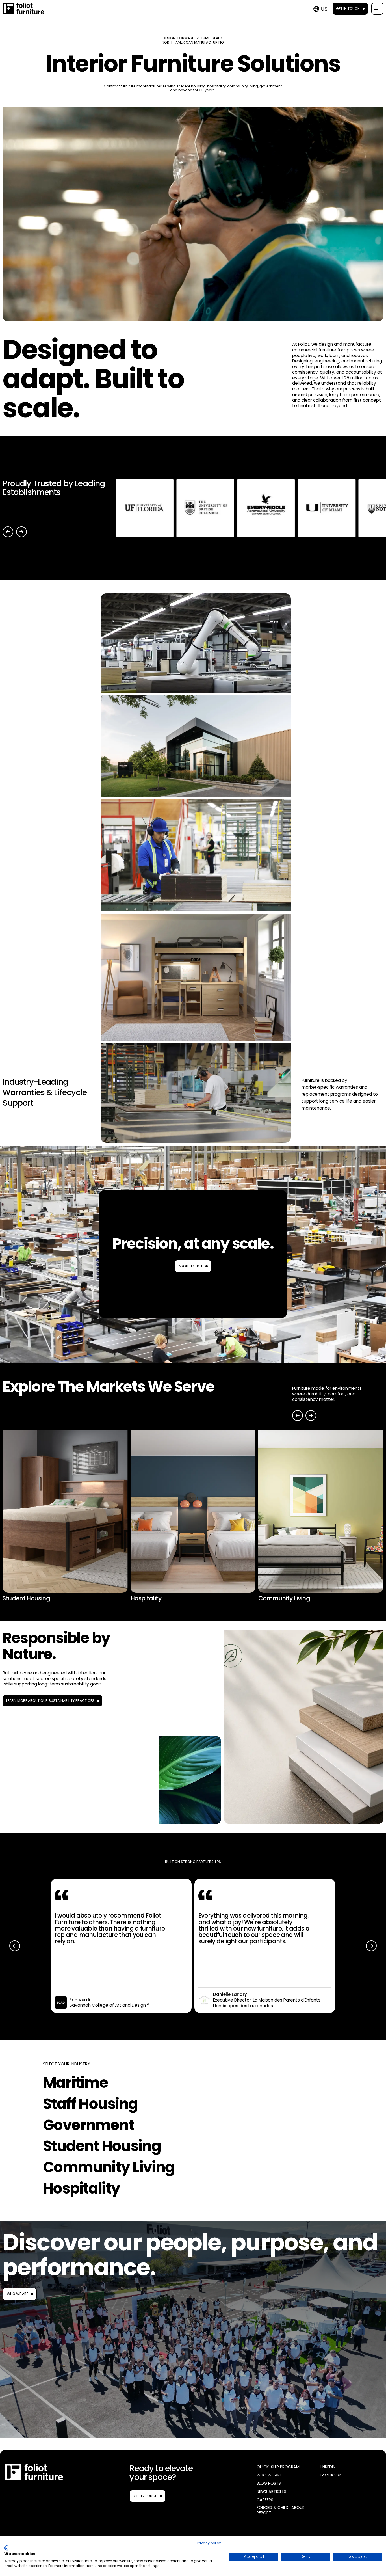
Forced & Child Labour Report (281, 2510)
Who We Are (18, 2294)
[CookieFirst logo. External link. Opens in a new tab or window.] (6, 2548)
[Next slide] (21, 532)
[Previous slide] (8, 532)
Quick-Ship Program (278, 2467)
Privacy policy (209, 2543)
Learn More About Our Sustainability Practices (50, 1701)
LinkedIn (328, 2467)
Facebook (330, 2475)
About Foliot (191, 1266)
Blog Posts (269, 2483)
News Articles (271, 2492)
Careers (265, 2500)
